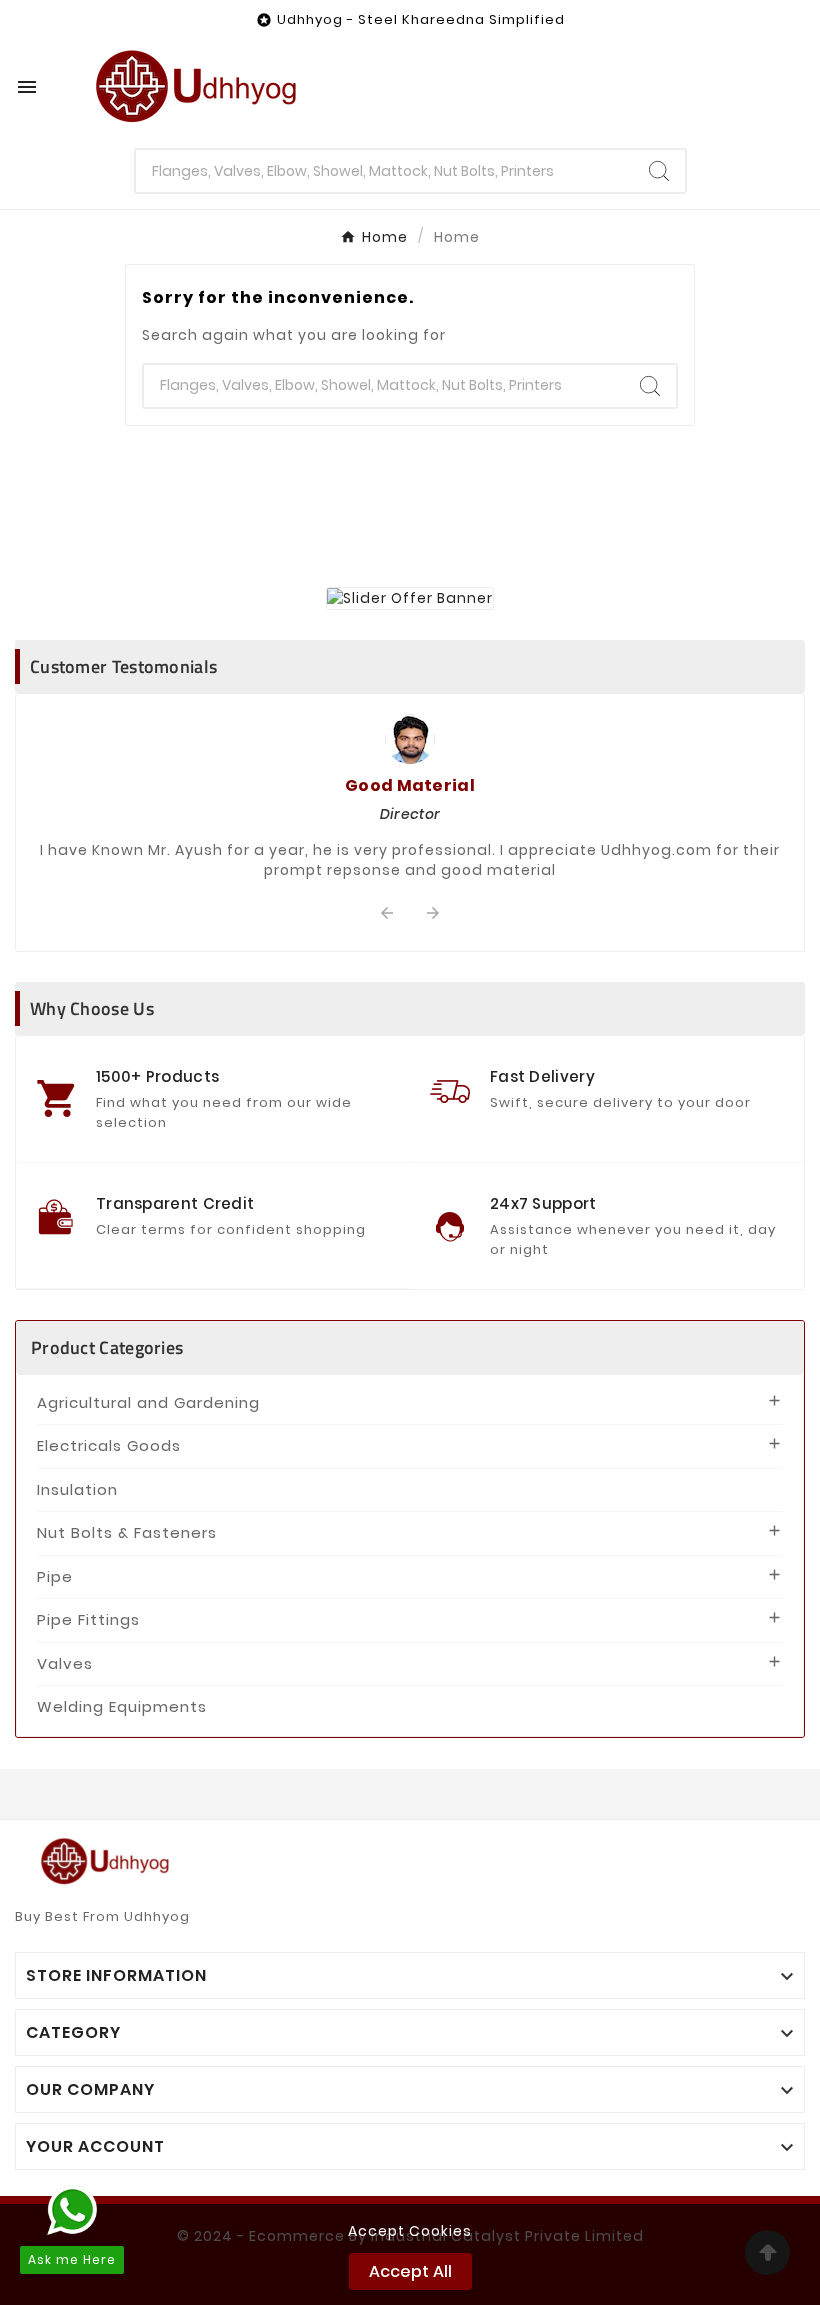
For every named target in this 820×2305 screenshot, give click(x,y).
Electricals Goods (109, 1445)
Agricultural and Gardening (148, 1402)
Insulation (77, 1489)
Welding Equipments (122, 1706)
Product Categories (107, 1347)
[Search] (659, 171)
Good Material (410, 785)
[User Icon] (771, 86)
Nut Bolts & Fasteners (127, 1532)
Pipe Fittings (88, 1619)
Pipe (55, 1576)
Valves (65, 1663)
